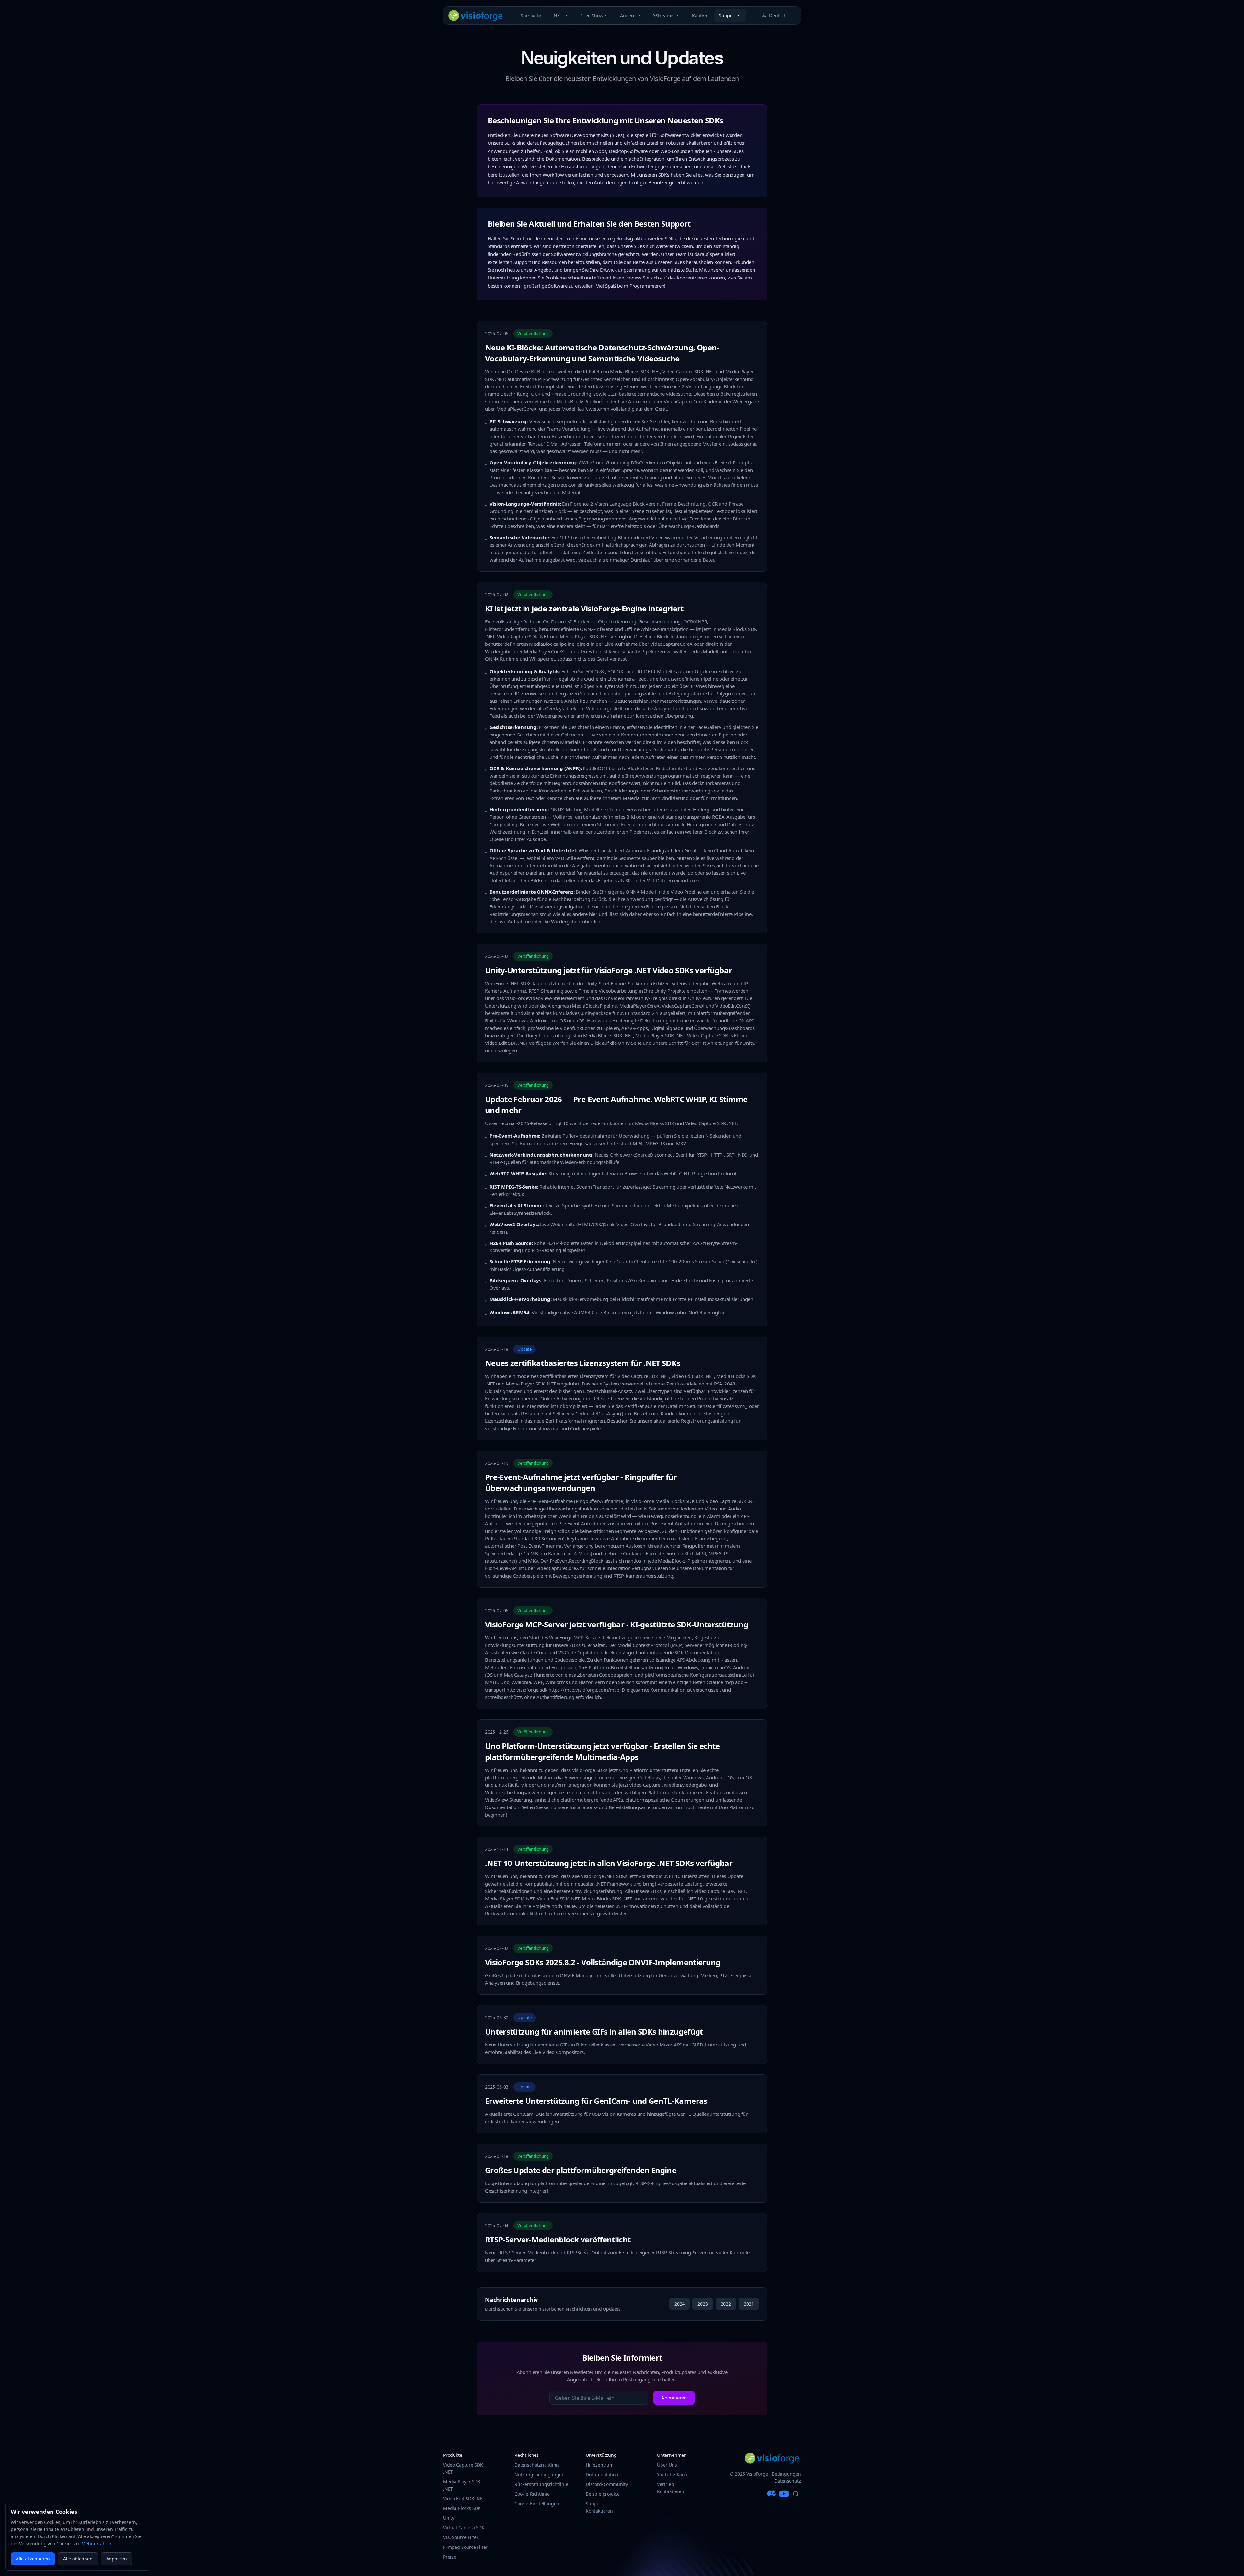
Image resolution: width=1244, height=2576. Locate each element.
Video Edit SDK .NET (464, 2498)
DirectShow (591, 15)
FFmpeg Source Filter (465, 2547)
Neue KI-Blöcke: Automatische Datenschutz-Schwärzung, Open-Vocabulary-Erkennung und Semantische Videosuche (602, 353)
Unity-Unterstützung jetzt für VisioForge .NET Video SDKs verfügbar (609, 970)
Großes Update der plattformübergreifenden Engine (581, 2170)
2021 (749, 2304)
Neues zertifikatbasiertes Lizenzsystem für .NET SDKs (583, 1363)
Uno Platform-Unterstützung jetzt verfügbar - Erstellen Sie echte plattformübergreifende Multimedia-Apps (602, 1751)
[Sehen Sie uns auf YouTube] (784, 2494)
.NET (557, 15)
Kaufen (700, 16)
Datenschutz (788, 2481)
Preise (450, 2557)
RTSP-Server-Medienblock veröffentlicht (558, 2239)
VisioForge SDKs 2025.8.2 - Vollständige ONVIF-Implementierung (603, 1962)
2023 (703, 2304)
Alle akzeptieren (33, 2559)
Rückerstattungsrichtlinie (541, 2484)
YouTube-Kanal (673, 2474)
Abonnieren (674, 2398)
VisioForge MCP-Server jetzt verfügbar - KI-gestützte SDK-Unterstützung (616, 1624)
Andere (628, 15)
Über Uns (667, 2465)
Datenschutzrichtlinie (537, 2465)
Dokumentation (602, 2474)
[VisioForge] (476, 16)
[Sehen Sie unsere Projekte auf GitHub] (796, 2494)
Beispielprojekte (603, 2494)
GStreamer (664, 15)
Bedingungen (786, 2474)
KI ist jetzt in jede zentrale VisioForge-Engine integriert (584, 608)
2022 (726, 2304)
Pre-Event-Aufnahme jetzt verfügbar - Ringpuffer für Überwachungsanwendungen (581, 1482)
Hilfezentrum (600, 2465)
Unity (449, 2518)
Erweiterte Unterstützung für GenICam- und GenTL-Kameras (596, 2101)
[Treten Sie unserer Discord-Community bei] (772, 2494)
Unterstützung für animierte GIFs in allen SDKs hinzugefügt (594, 2031)
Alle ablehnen (78, 2559)
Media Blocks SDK (462, 2508)
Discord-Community (607, 2484)
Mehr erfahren (97, 2543)
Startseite (531, 16)
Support (727, 15)
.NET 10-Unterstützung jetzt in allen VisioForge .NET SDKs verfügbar (609, 1863)
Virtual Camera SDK (464, 2528)
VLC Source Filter (461, 2537)
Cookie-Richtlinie (532, 2494)
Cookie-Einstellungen (537, 2504)
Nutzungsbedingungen (539, 2474)
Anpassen (117, 2559)
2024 (680, 2304)
